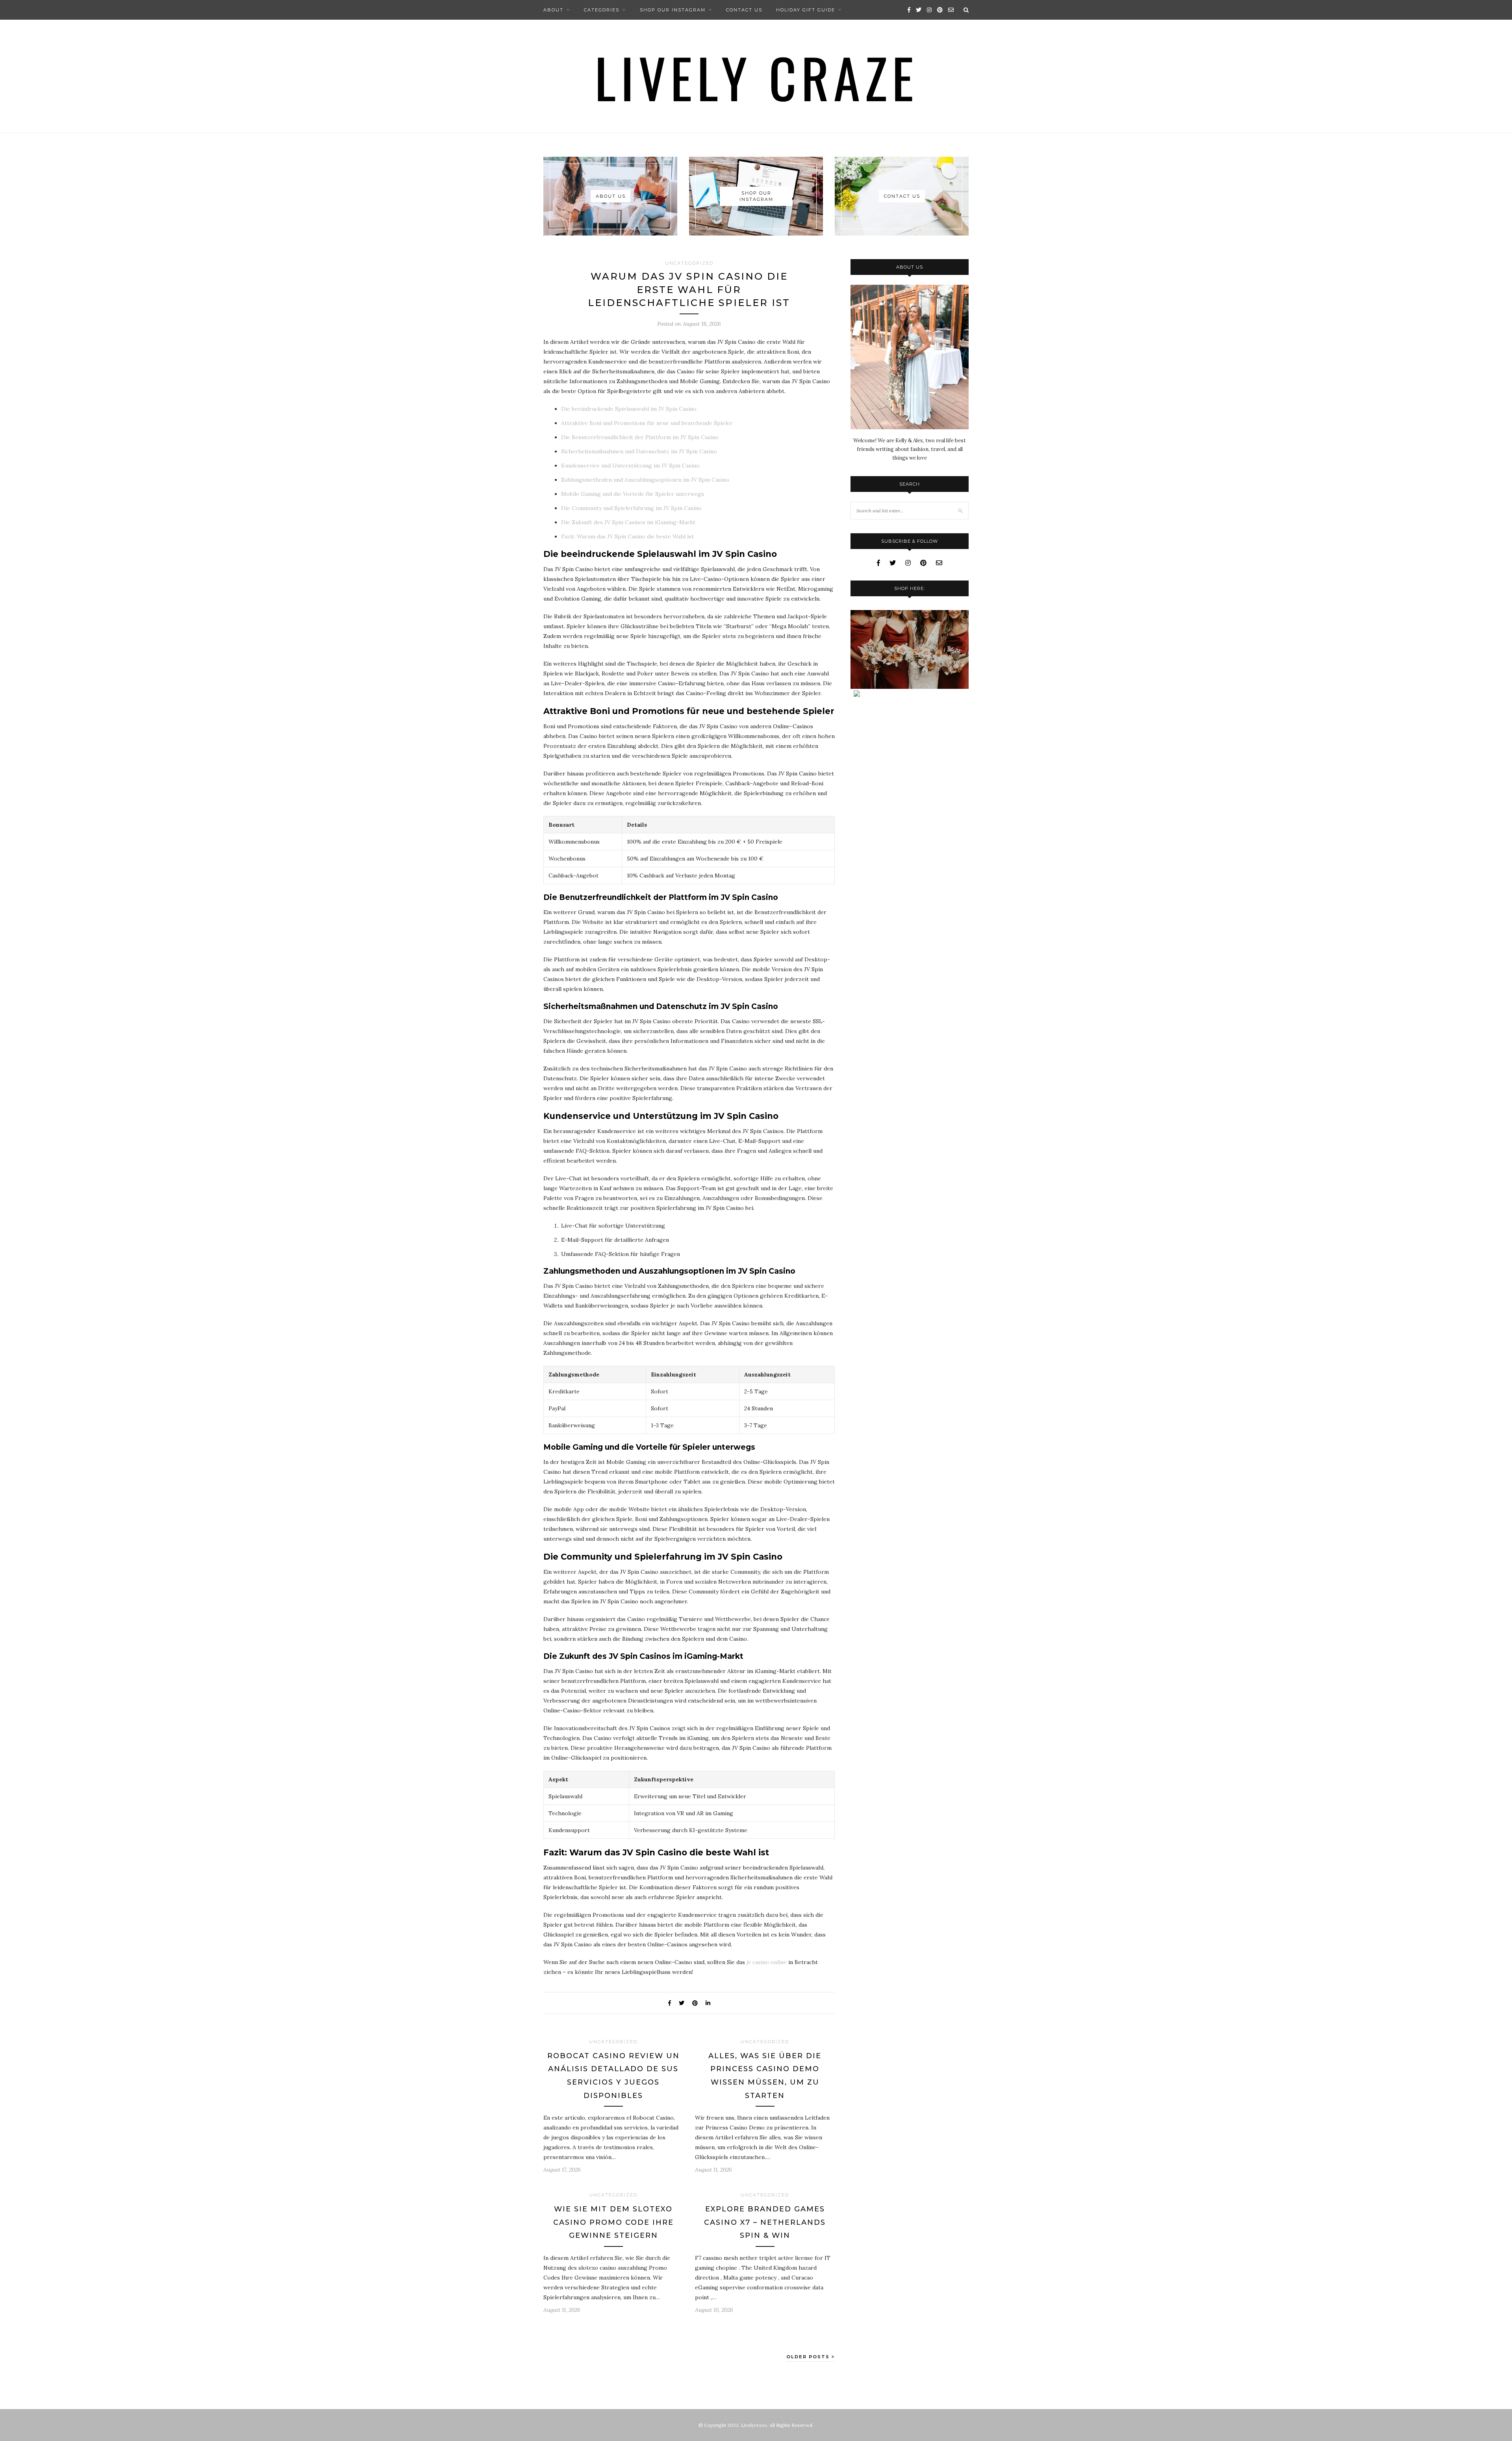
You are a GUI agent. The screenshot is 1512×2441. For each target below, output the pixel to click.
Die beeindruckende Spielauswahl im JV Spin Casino (629, 409)
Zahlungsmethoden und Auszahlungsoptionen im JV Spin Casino (645, 480)
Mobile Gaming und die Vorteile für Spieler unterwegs (633, 494)
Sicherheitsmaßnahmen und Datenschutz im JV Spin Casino (639, 451)
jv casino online (767, 1962)
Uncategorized (689, 263)
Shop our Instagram (673, 10)
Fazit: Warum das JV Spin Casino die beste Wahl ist (627, 536)
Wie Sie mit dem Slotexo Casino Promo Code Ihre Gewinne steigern (613, 2222)
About (553, 10)
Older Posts (809, 2357)
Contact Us (744, 10)
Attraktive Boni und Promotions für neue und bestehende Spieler (647, 423)
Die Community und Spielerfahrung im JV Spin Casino (631, 508)
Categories (602, 10)
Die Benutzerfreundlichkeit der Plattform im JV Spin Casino (640, 437)
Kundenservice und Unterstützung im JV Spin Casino (630, 466)
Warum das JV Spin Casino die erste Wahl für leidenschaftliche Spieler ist (689, 289)
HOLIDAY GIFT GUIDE (806, 10)
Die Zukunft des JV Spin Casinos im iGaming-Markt (628, 522)
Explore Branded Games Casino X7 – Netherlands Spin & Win (765, 2222)
